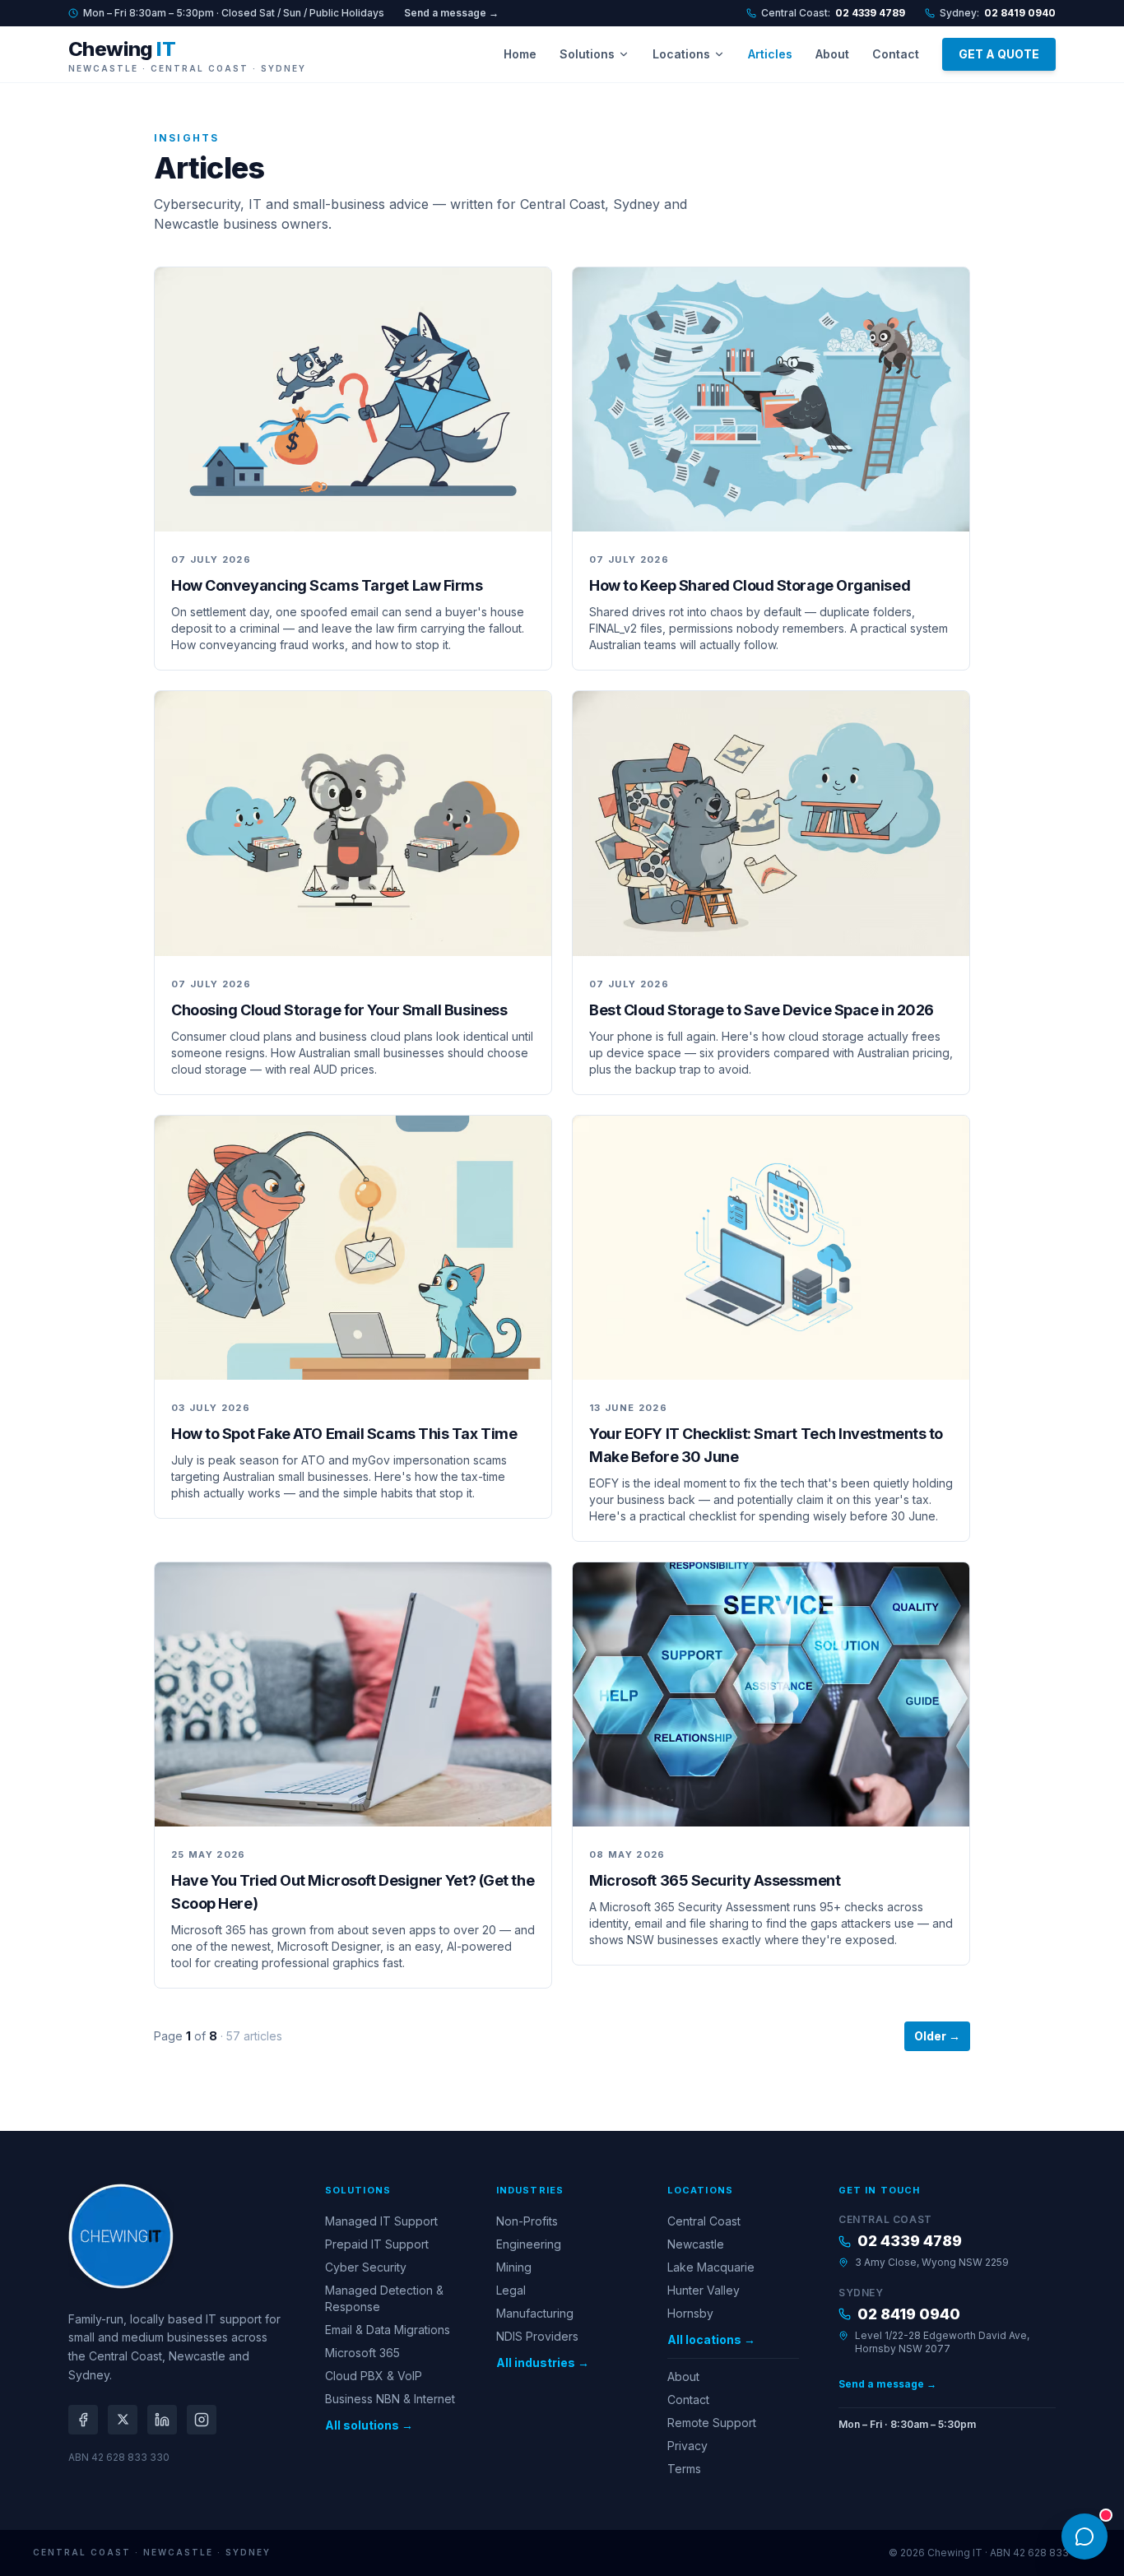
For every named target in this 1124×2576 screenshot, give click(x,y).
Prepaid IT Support (377, 2244)
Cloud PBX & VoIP (374, 2376)
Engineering (529, 2244)
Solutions (587, 54)
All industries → (543, 2362)
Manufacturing (535, 2313)
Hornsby (690, 2313)
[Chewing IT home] (121, 2236)
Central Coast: (833, 13)
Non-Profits (527, 2221)
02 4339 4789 (910, 2241)
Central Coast (704, 2221)
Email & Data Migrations (388, 2330)
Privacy (687, 2446)
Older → (937, 2036)
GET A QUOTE (999, 54)
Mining (514, 2267)
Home (520, 54)
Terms (684, 2469)
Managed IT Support (381, 2221)
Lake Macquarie (711, 2267)
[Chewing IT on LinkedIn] (162, 2420)
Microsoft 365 (362, 2353)
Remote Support (712, 2423)
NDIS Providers (537, 2336)
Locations (681, 54)
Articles (770, 54)
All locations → (711, 2339)
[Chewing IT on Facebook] (83, 2420)
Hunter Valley (704, 2290)
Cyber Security (366, 2267)
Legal (511, 2290)
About (832, 54)
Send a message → (451, 13)
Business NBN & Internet (390, 2399)
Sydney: (998, 13)
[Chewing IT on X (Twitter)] (123, 2420)
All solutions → (369, 2425)
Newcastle (696, 2244)
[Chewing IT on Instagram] (202, 2420)
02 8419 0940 (909, 2314)
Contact (896, 54)
